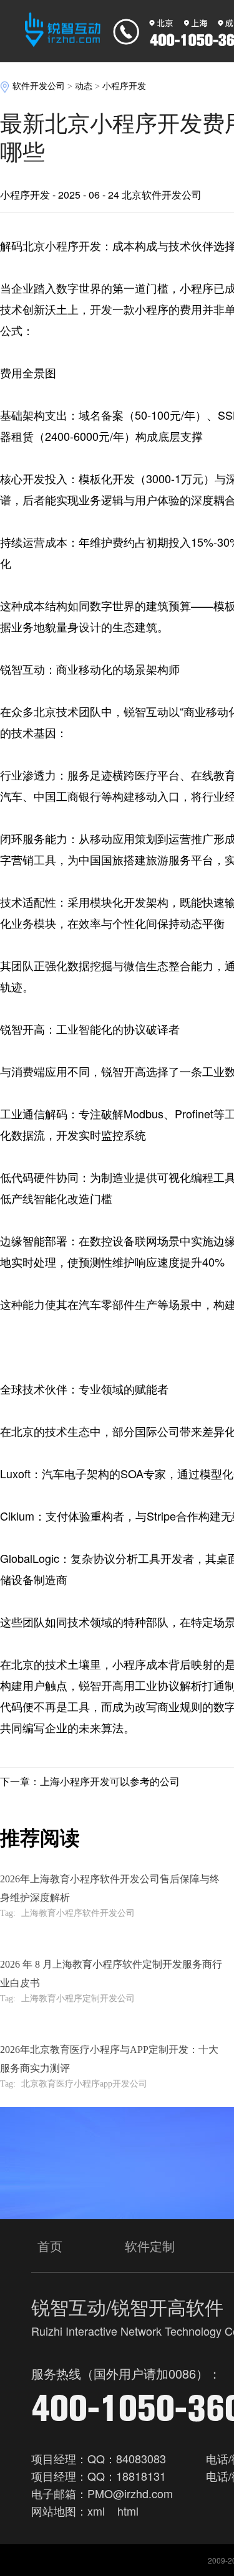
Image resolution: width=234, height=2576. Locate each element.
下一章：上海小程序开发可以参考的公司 (90, 1781)
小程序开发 (124, 86)
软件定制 (150, 2246)
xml (96, 2511)
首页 (50, 2246)
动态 (84, 86)
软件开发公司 (39, 86)
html (128, 2511)
